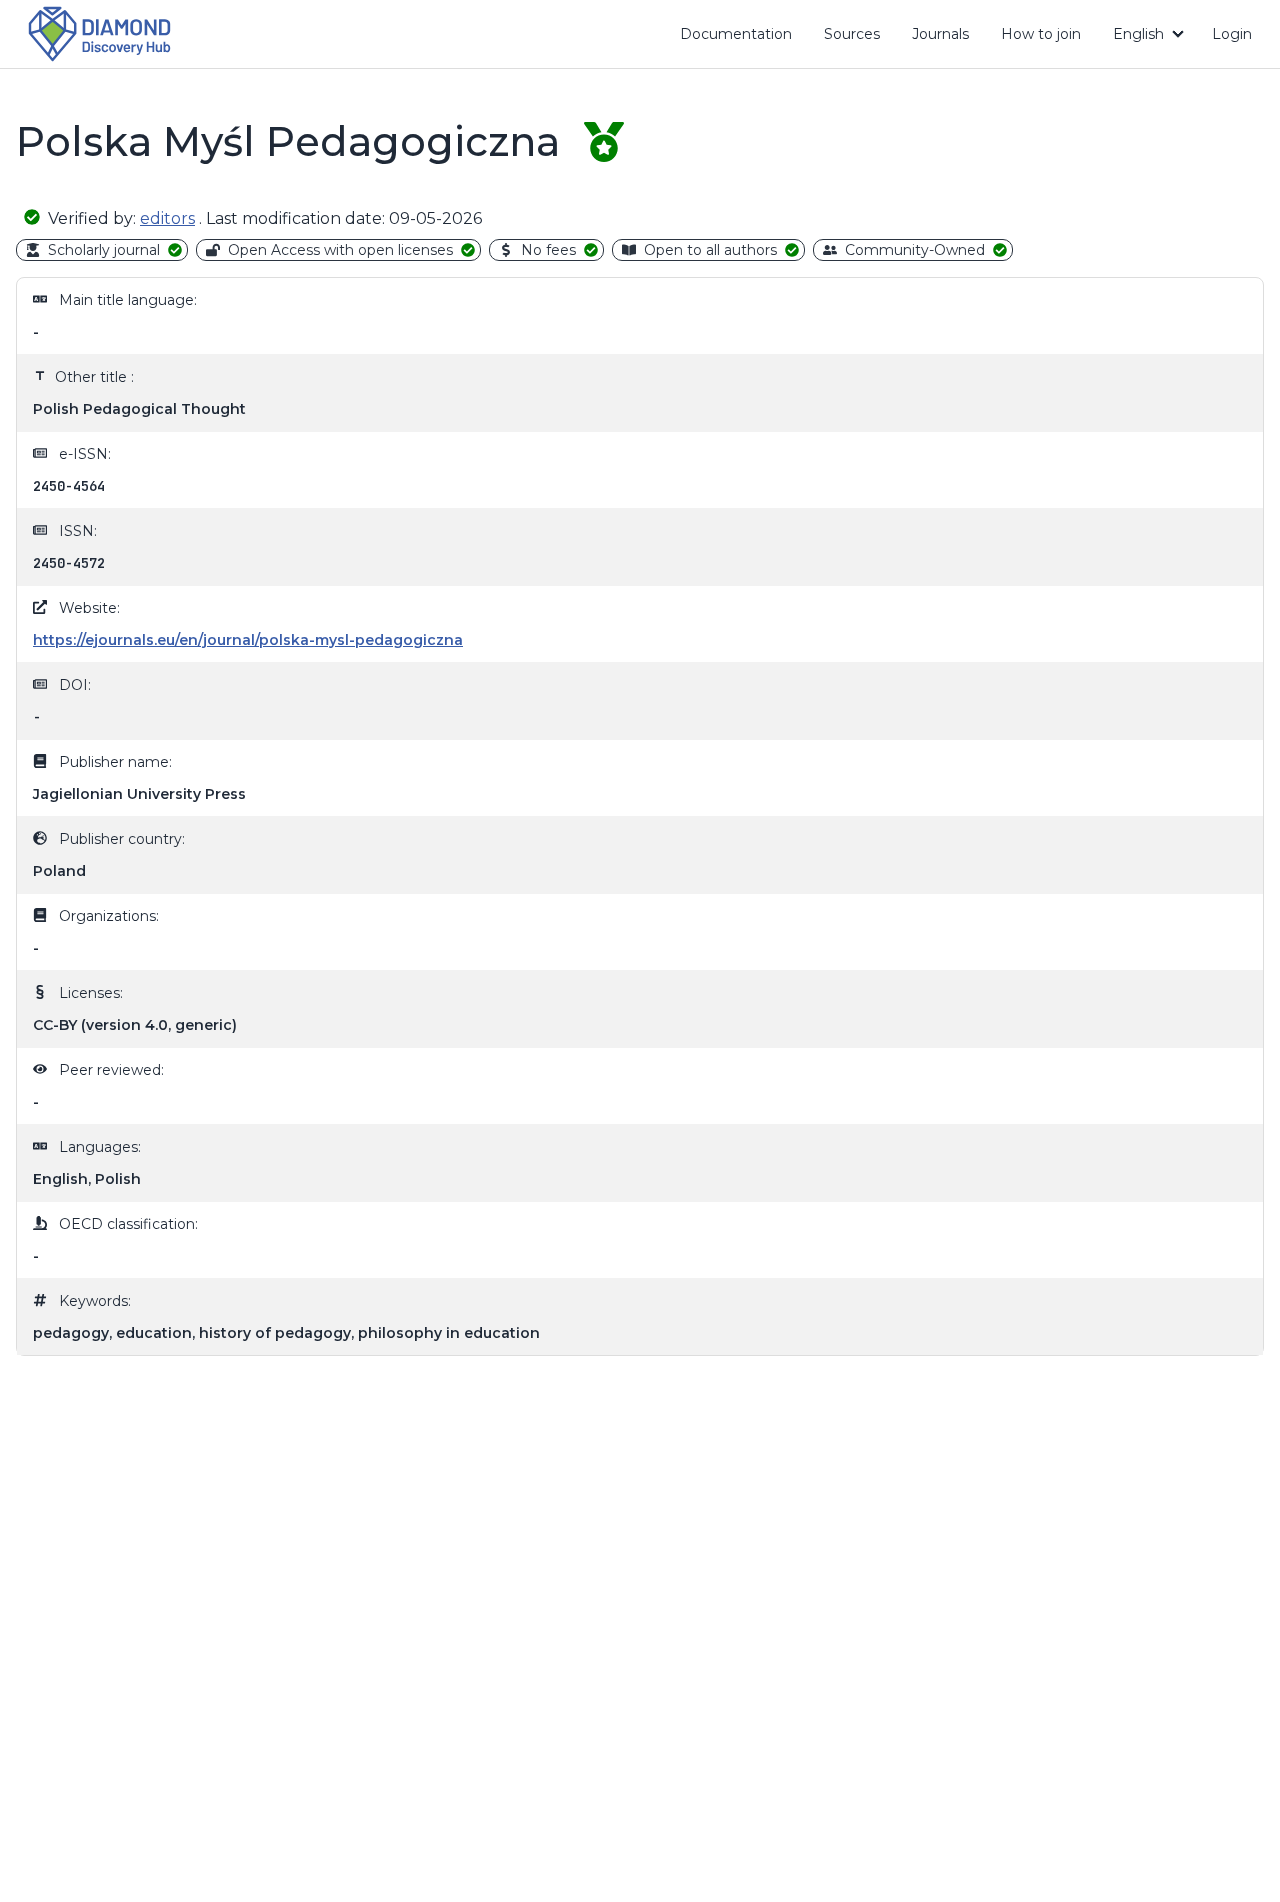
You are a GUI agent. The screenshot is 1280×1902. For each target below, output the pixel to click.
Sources (852, 34)
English (1138, 34)
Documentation (743, 38)
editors (167, 218)
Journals (940, 34)
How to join (1048, 38)
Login (1232, 34)
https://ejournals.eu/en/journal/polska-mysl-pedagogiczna (248, 640)
